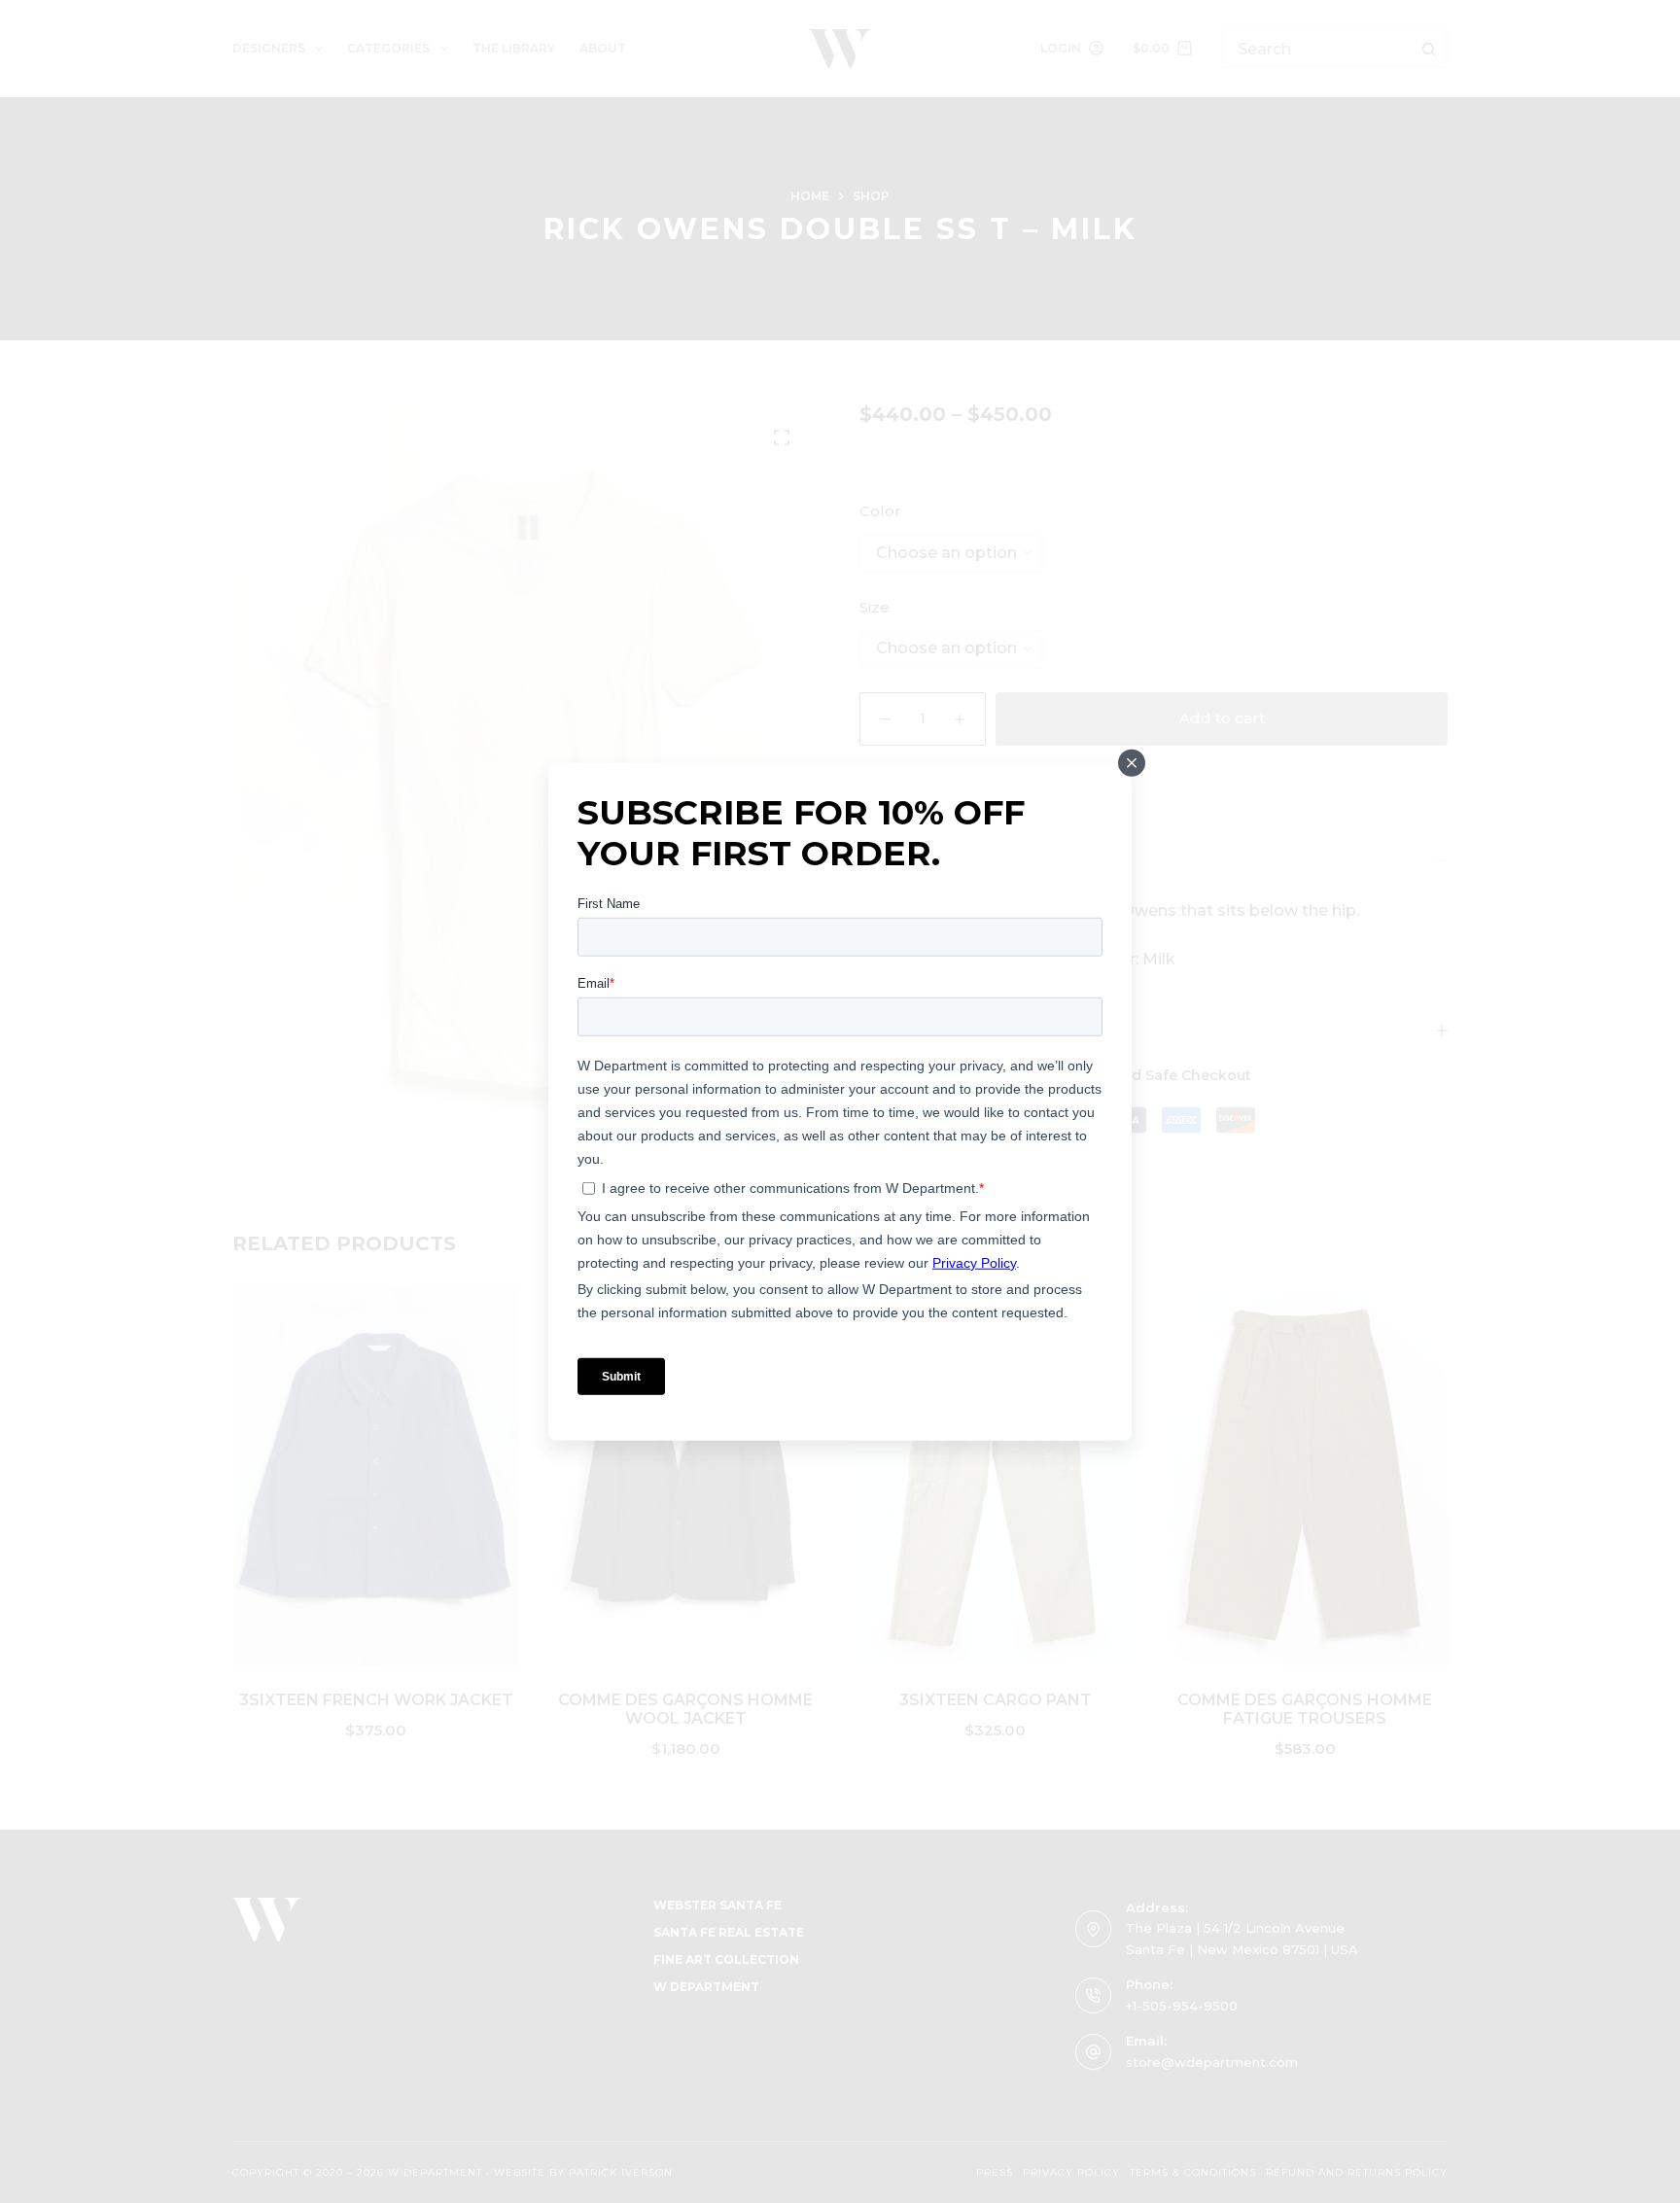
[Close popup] (1132, 763)
